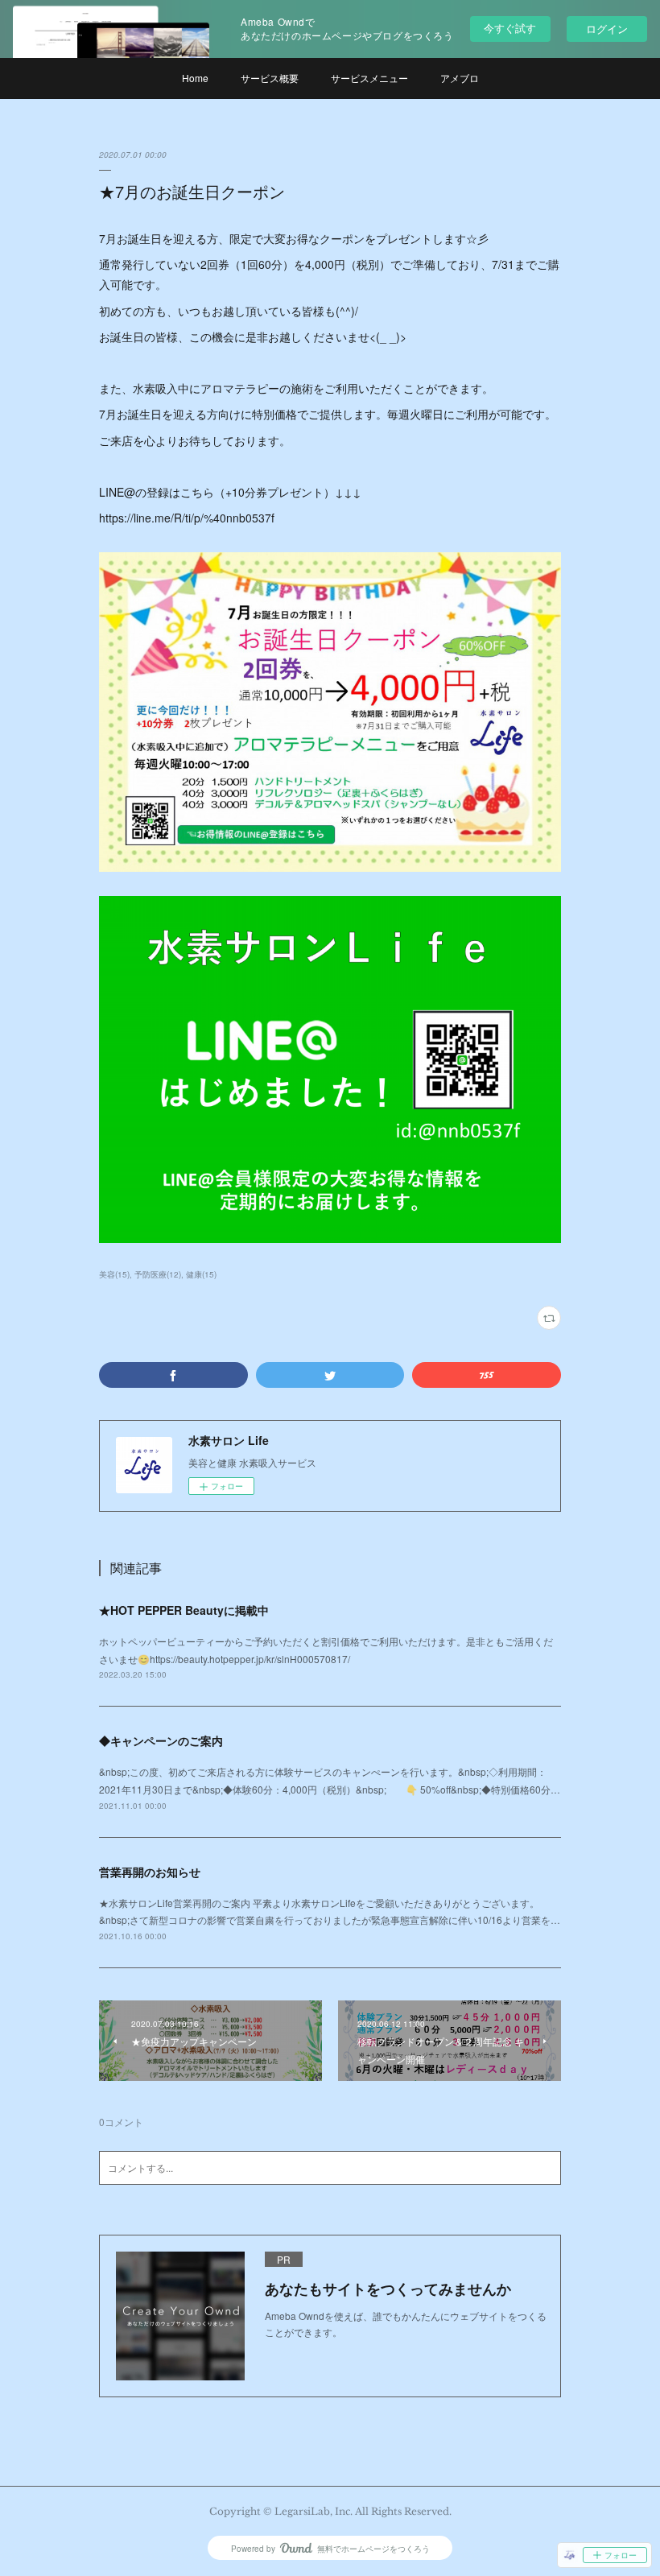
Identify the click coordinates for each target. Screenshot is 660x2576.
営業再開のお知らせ (150, 1872)
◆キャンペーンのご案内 (161, 1740)
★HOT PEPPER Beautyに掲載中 (184, 1610)
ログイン (607, 29)
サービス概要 (270, 78)
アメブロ (460, 78)
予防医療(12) (158, 1274)
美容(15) (114, 1274)
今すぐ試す (510, 28)
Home (195, 78)
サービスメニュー (369, 78)
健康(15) (201, 1274)
